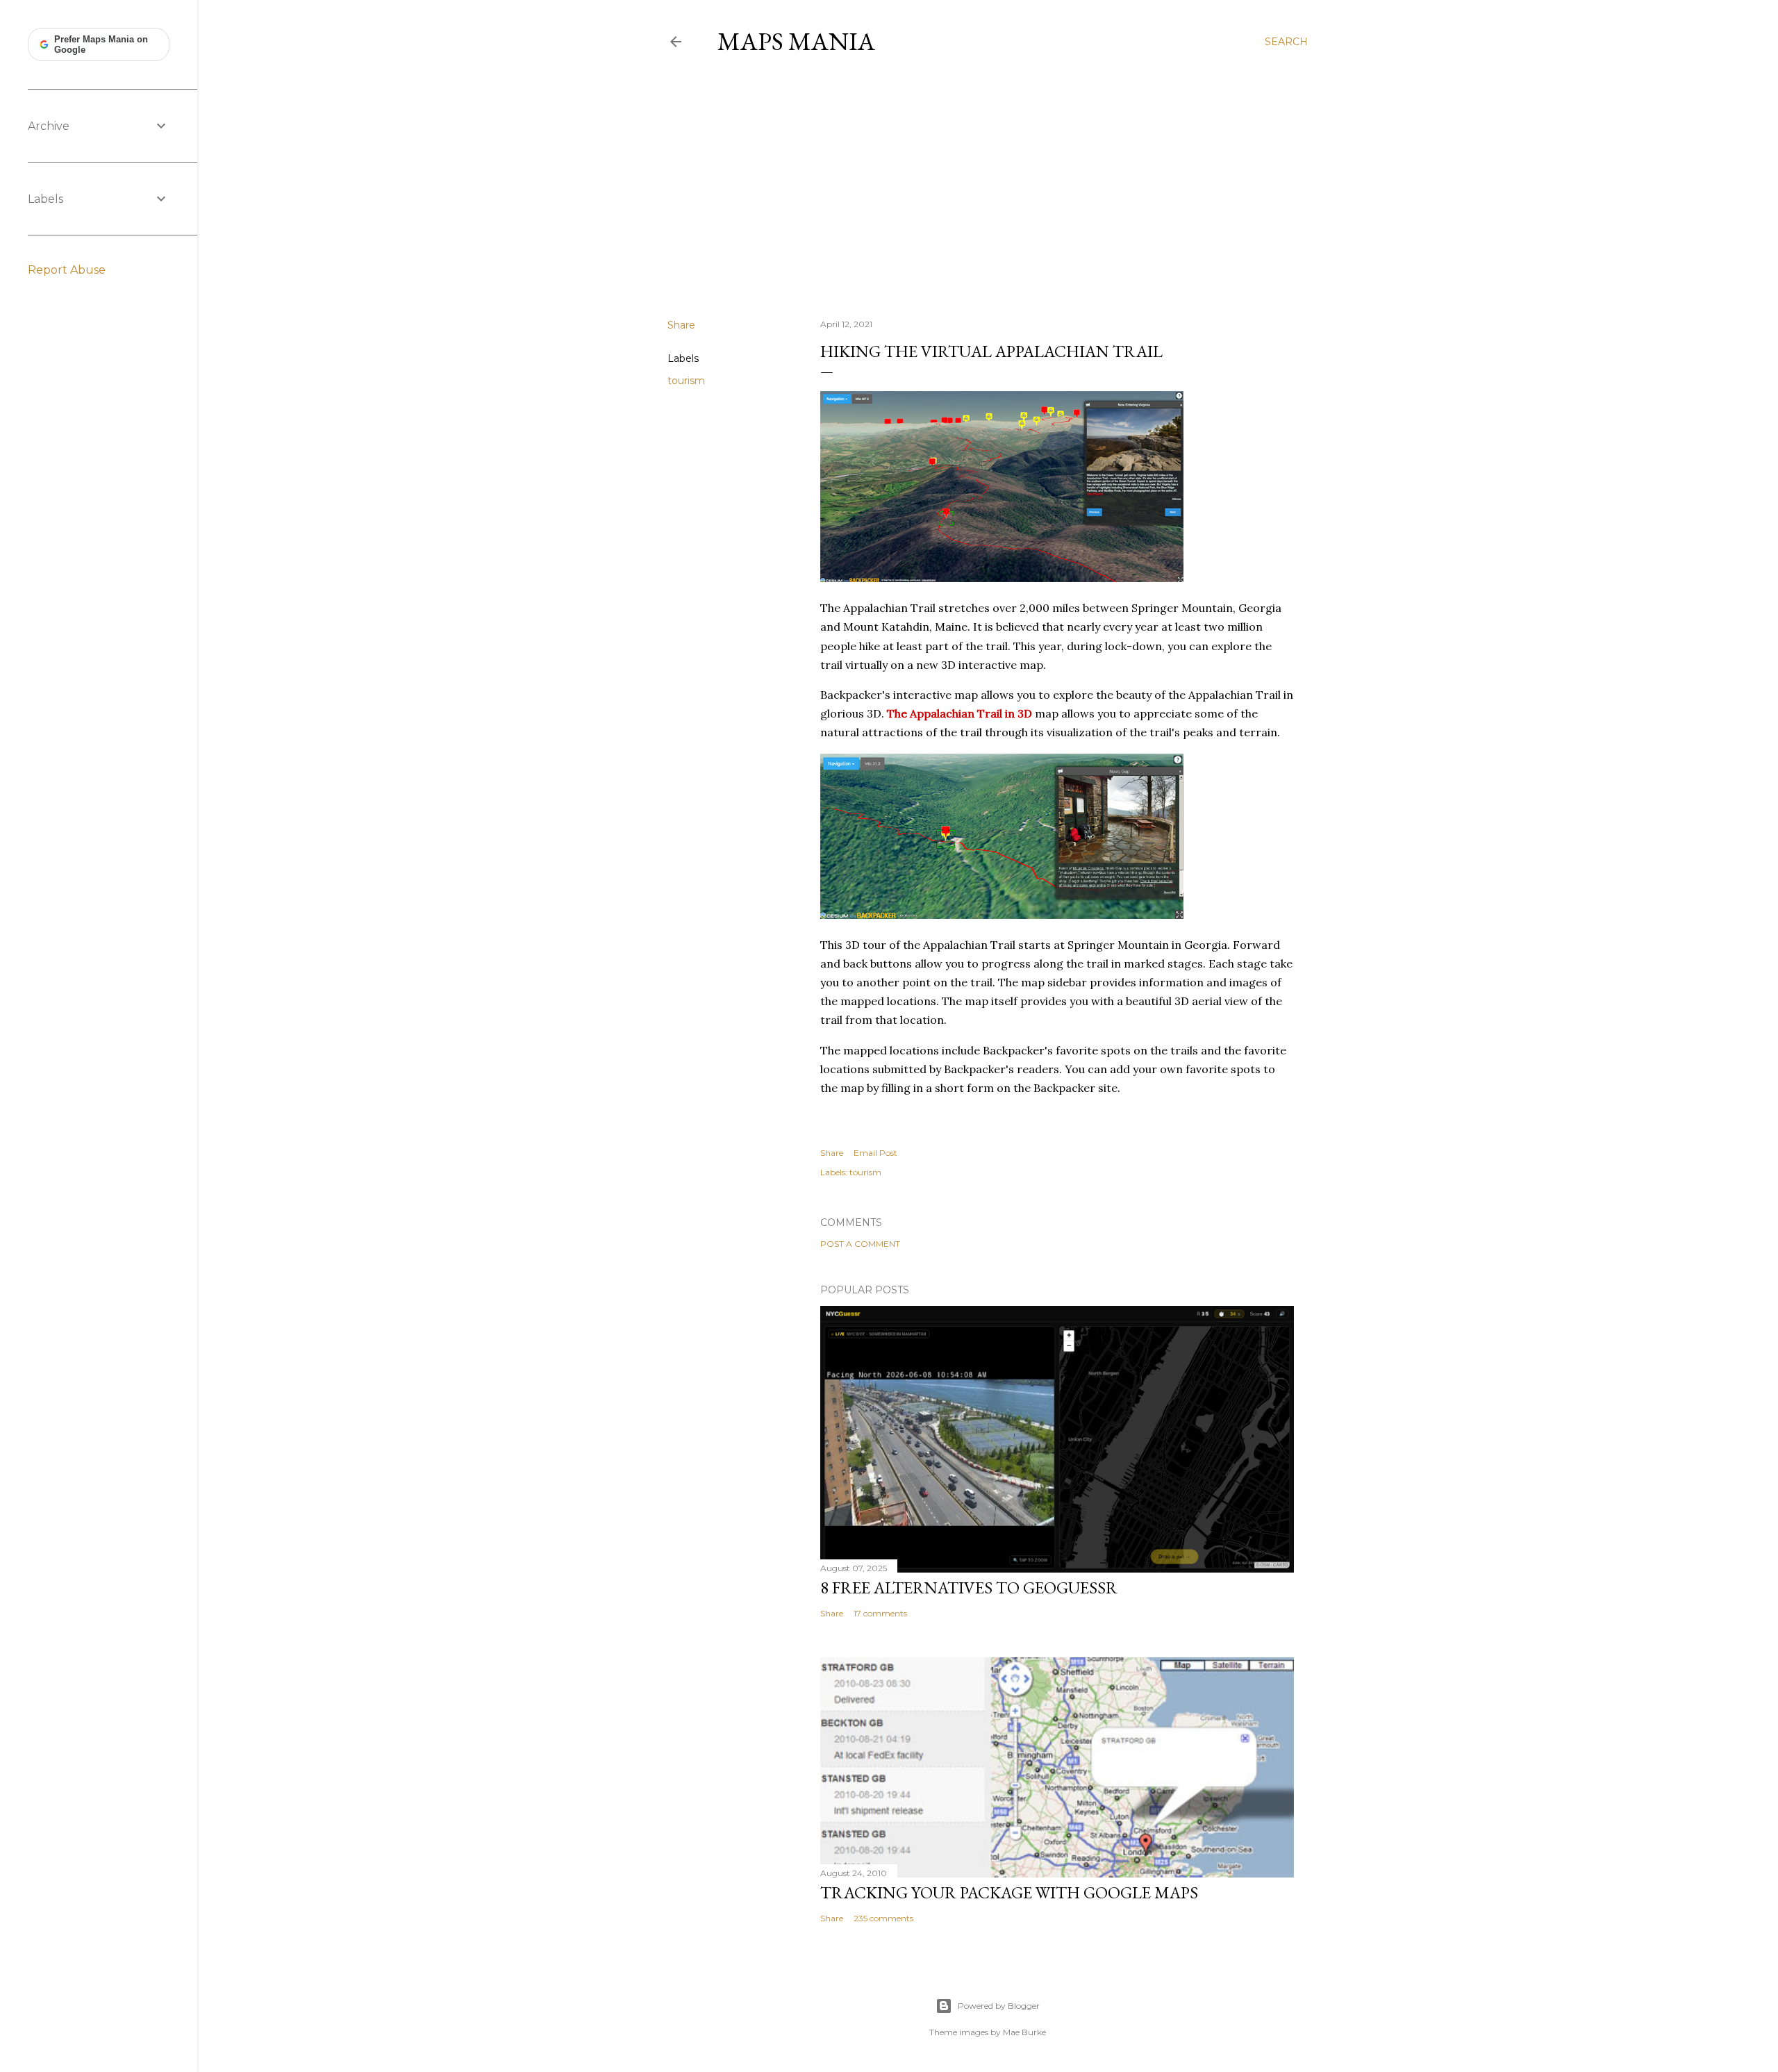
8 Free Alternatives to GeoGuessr (969, 1588)
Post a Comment (860, 1244)
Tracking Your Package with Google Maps (1009, 1892)
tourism (686, 381)
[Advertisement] (988, 187)
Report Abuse (67, 270)
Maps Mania (796, 41)
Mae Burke (1024, 2032)
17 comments (880, 1613)
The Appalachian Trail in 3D (959, 713)
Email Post (875, 1153)
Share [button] (681, 325)
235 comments (883, 1918)
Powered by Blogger (999, 2006)
